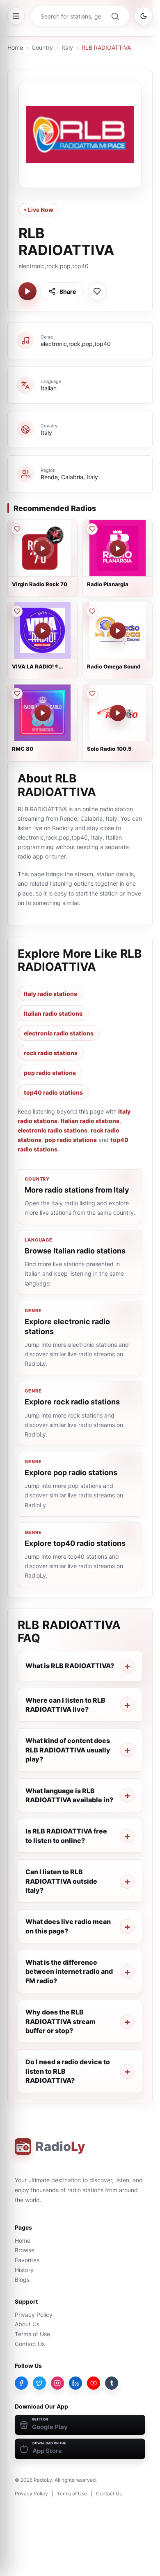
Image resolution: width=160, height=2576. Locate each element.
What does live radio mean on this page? (68, 1926)
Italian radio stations (53, 1013)
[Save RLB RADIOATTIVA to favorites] (97, 291)
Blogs (22, 2280)
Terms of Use (32, 2334)
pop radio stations (50, 1073)
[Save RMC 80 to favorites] (17, 694)
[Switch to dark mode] (144, 16)
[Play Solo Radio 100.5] (118, 713)
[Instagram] (57, 2383)
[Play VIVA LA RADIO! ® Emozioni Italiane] (43, 631)
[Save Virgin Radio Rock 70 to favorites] (17, 529)
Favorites (27, 2260)
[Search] (115, 16)
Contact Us (30, 2344)
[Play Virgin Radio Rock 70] (43, 548)
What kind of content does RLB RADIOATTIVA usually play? (68, 1750)
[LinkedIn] (75, 2383)
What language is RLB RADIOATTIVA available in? (69, 1795)
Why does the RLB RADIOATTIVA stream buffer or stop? (61, 2021)
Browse (25, 2250)
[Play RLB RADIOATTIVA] (27, 291)
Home (15, 48)
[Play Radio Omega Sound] (118, 631)
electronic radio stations (59, 1033)
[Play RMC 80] (43, 713)
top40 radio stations (53, 1092)
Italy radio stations (50, 994)
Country (42, 48)
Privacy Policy (34, 2315)
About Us (27, 2324)
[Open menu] (16, 16)
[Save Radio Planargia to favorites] (92, 529)
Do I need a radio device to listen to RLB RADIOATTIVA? (68, 2071)
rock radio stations (51, 1053)
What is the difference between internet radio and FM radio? (69, 1971)
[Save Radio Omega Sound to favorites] (92, 611)
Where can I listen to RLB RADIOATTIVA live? (65, 1705)
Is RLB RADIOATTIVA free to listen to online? (66, 1836)
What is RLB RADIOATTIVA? (70, 1666)
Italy (67, 48)
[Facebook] (21, 2383)
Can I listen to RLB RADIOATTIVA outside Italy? (61, 1881)
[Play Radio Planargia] (118, 548)
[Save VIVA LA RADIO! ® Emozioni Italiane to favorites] (17, 611)
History (24, 2270)
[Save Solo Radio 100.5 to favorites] (92, 694)
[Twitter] (39, 2383)
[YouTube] (94, 2383)
